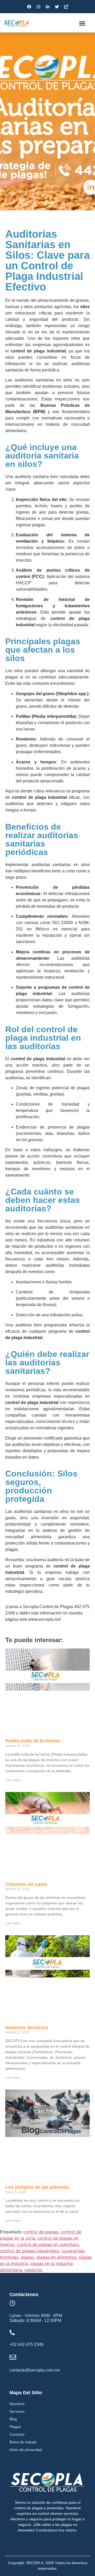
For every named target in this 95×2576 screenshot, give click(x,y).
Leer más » (13, 1780)
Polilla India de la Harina (33, 1741)
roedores (33, 2270)
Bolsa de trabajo (23, 2442)
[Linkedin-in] (47, 7)
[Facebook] (29, 7)
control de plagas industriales (30, 2251)
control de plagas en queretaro (48, 2244)
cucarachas (73, 2251)
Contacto (17, 2434)
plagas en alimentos (56, 2257)
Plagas (15, 2427)
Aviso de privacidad (26, 2450)
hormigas (9, 2257)
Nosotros (17, 2404)
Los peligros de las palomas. (38, 2187)
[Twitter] (57, 7)
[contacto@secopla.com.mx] (13, 2358)
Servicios (17, 2411)
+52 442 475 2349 (27, 2345)
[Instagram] (38, 7)
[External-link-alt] (66, 7)
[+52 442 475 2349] (12, 2333)
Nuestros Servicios (27, 2028)
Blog (13, 2419)
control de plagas (41, 2232)
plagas (27, 2257)
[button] (82, 23)
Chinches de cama (26, 1884)
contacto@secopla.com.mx (35, 2370)
